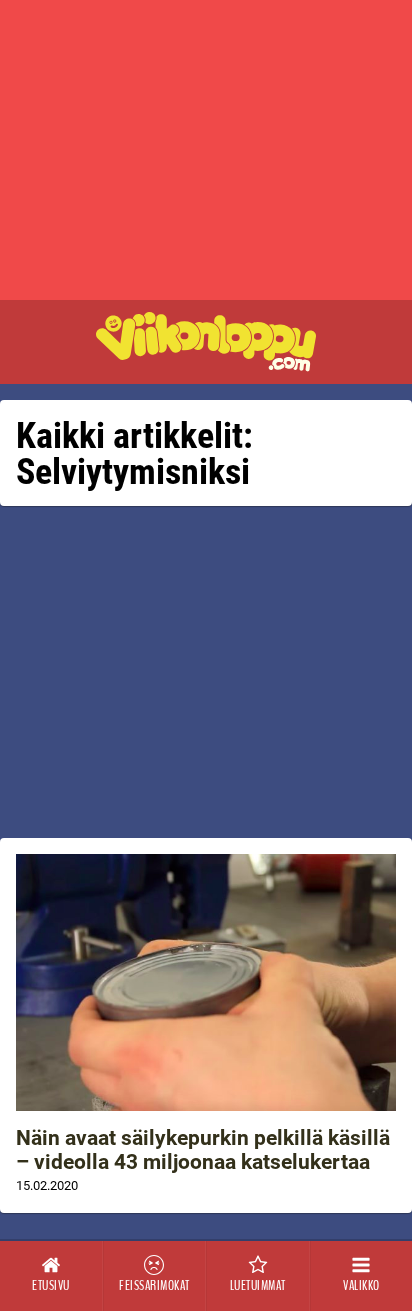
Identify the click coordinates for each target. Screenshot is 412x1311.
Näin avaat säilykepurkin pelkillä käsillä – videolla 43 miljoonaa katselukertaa (203, 1150)
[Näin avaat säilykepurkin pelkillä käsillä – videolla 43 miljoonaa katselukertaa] (206, 982)
